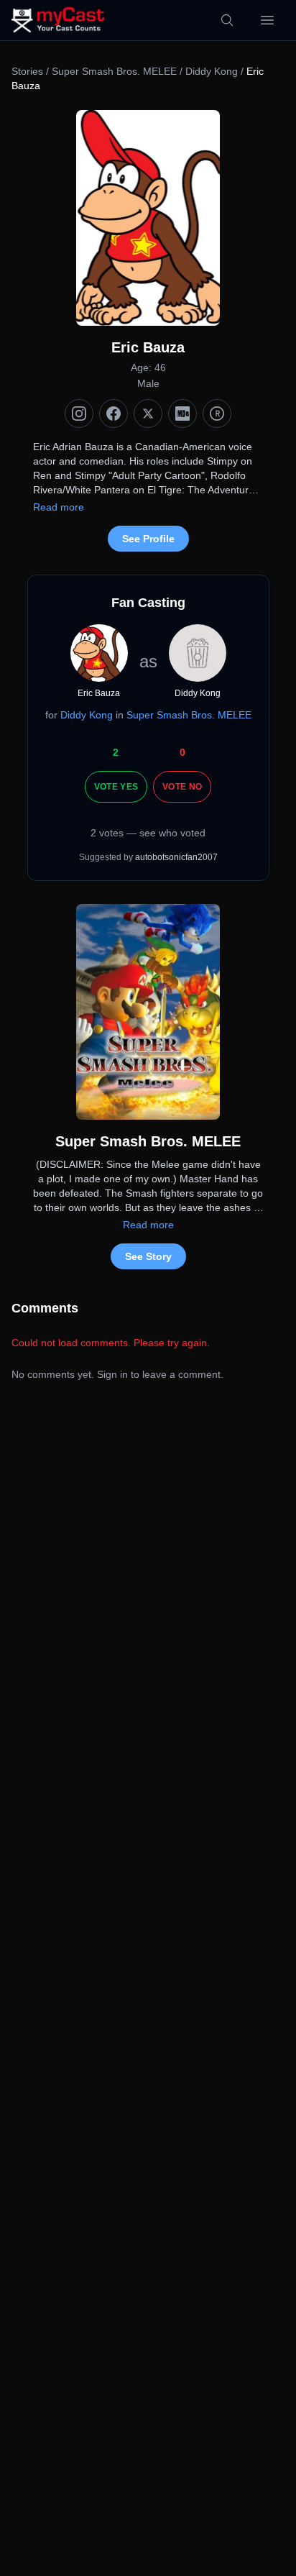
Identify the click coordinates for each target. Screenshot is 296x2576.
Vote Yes (116, 787)
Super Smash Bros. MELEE (114, 71)
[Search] (227, 20)
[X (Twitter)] (148, 414)
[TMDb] (217, 414)
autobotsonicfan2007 (176, 857)
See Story (148, 1256)
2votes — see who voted (148, 833)
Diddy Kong (212, 71)
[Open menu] (267, 20)
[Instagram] (79, 414)
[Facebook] (114, 414)
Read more (59, 507)
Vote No (182, 787)
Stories (27, 71)
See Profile (148, 539)
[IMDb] (182, 414)
